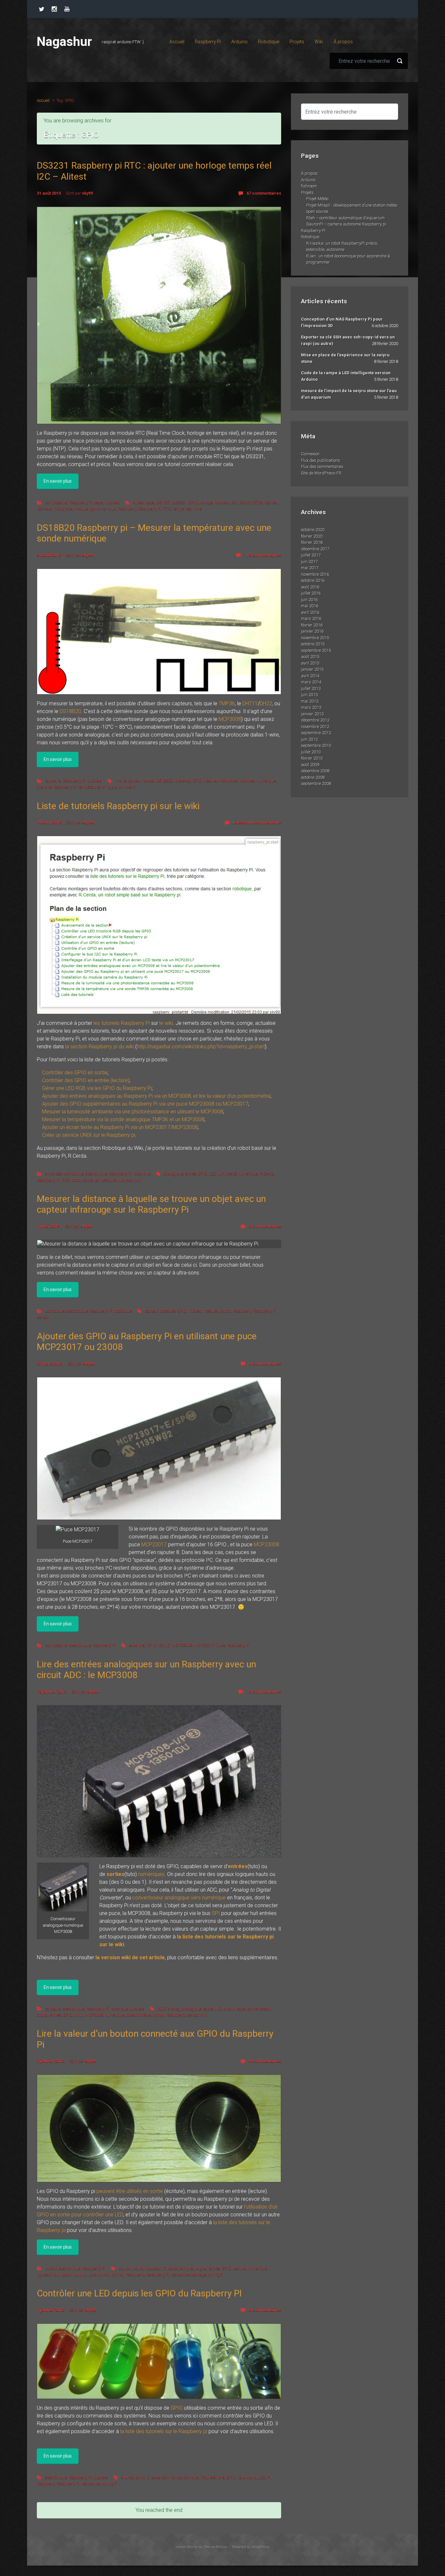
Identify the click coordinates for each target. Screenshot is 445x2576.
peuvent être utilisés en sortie (130, 2191)
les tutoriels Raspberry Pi (122, 1023)
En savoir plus (58, 481)
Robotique (310, 237)
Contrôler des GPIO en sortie (75, 1073)
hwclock (222, 502)
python (225, 1311)
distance (168, 1311)
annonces (54, 1173)
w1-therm (127, 787)
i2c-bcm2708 (251, 502)
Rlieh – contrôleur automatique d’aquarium (345, 218)
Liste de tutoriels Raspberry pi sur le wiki (118, 806)
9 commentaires (265, 2310)
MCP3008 (230, 719)
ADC (162, 2009)
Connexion (310, 454)
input (78, 2015)
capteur (135, 781)
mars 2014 (311, 682)
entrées (238, 1866)
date (150, 502)
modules (247, 781)
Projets (307, 193)
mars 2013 (311, 707)
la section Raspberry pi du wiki (100, 1047)
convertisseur (259, 2009)
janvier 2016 (312, 631)
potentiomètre (138, 2015)
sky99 (87, 193)
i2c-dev (271, 502)
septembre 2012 (316, 733)
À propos (309, 173)
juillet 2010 (311, 752)
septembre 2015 (316, 650)
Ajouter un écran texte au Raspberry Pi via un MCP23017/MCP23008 (120, 1127)
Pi (269, 2477)
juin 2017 (309, 562)
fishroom (309, 186)
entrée (191, 1173)
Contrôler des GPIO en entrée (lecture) (86, 1080)
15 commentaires (264, 1692)
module (81, 509)
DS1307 (163, 502)
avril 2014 (310, 676)
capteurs (53, 781)
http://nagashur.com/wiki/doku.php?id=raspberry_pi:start (201, 1047)
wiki (138, 1180)
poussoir (44, 2274)
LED (212, 1173)
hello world (247, 2477)
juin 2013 (309, 695)
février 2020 (312, 536)
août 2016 (310, 587)
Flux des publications (321, 460)
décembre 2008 (315, 771)
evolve (181, 2547)
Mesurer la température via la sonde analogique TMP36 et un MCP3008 (123, 1119)
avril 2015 (310, 663)
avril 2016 (310, 612)
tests (99, 502)
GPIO (193, 502)
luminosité (227, 1173)
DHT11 (250, 703)
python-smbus (103, 509)
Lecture (239, 2268)
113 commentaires (263, 555)
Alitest (139, 502)
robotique (142, 1173)
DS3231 (179, 502)
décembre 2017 (315, 549)
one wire (44, 787)
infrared (195, 1311)
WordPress (260, 2547)
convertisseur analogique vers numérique (179, 1898)
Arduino (308, 180)
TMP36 (227, 703)
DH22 (266, 703)
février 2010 (312, 758)
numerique (266, 781)
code (241, 2009)
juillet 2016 (311, 593)
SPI (216, 1913)
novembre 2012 (315, 727)
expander (137, 1645)
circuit (230, 2009)
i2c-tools (44, 509)
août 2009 (310, 765)
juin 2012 (309, 739)
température (89, 787)
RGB (66, 1180)
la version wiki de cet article (130, 1957)
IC (168, 1645)
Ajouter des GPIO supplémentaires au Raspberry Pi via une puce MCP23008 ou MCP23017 (145, 1104)
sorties (115, 1874)
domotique (74, 1173)
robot (76, 1180)
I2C (234, 502)
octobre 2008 (313, 777)
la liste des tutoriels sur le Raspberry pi (164, 2431)
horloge (206, 502)
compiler (186, 2268)
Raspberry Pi (81, 502)
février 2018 (312, 542)
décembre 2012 (315, 720)
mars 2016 (311, 619)
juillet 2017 (311, 555)
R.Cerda (267, 1173)
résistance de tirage (189, 2274)
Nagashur (64, 42)
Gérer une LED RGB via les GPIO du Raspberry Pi (97, 1088)
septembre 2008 (316, 784)
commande (172, 2477)
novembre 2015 (315, 638)
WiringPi (216, 2274)
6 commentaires (265, 1364)
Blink (140, 2477)
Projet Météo (317, 199)
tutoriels (112, 502)
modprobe (63, 509)
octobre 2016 (313, 580)
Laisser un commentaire (257, 822)
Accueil (43, 100)
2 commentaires (265, 1226)
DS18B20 (70, 711)
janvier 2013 (312, 714)
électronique (96, 1173)
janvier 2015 (312, 669)
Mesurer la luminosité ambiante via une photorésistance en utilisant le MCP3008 (133, 1112)
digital (43, 2015)
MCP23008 (266, 1544)
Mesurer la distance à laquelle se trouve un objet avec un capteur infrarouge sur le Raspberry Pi (151, 1204)
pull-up (80, 2274)
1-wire (121, 781)
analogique (174, 1173)
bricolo (51, 2268)
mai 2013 (310, 701)
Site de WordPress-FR (321, 473)
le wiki (166, 1023)
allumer (128, 2477)
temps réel (182, 509)
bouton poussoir (147, 2268)
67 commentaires (264, 193)
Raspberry (127, 509)
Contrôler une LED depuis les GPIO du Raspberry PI (139, 2293)
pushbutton (100, 2274)
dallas (149, 781)
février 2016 (312, 625)
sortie (88, 1180)
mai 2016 (310, 606)
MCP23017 (154, 1544)
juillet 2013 (311, 689)
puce (221, 1645)
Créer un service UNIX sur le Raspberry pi (89, 1135)
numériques (151, 1874)
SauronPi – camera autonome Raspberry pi (346, 224)
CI (220, 2009)
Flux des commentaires (322, 467)
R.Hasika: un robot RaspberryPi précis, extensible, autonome (342, 247)
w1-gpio (109, 787)
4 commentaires (265, 2061)
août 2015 (310, 657)
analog (174, 2009)
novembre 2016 (315, 574)
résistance (91, 2483)
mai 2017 (310, 568)
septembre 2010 (316, 745)
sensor (43, 1317)
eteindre (217, 2477)
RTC (167, 509)
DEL (204, 2477)
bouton (125, 2268)
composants (56, 502)
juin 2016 (309, 600)
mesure (210, 781)
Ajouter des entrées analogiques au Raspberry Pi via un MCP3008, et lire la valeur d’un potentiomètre (156, 1096)
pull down (63, 2274)
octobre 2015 (313, 644)
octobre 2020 (313, 530)
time (198, 509)
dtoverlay (183, 781)
